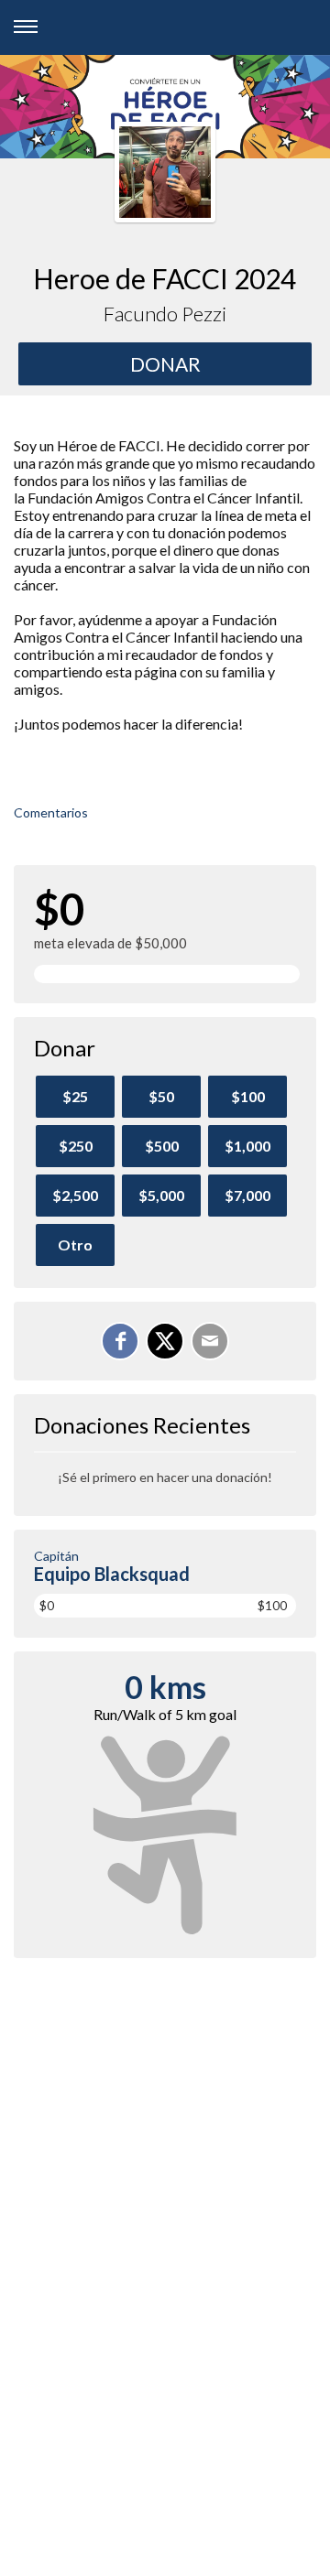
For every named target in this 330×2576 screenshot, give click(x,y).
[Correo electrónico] (210, 1341)
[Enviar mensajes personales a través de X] (165, 1341)
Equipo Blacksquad (112, 1574)
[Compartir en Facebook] (120, 1341)
